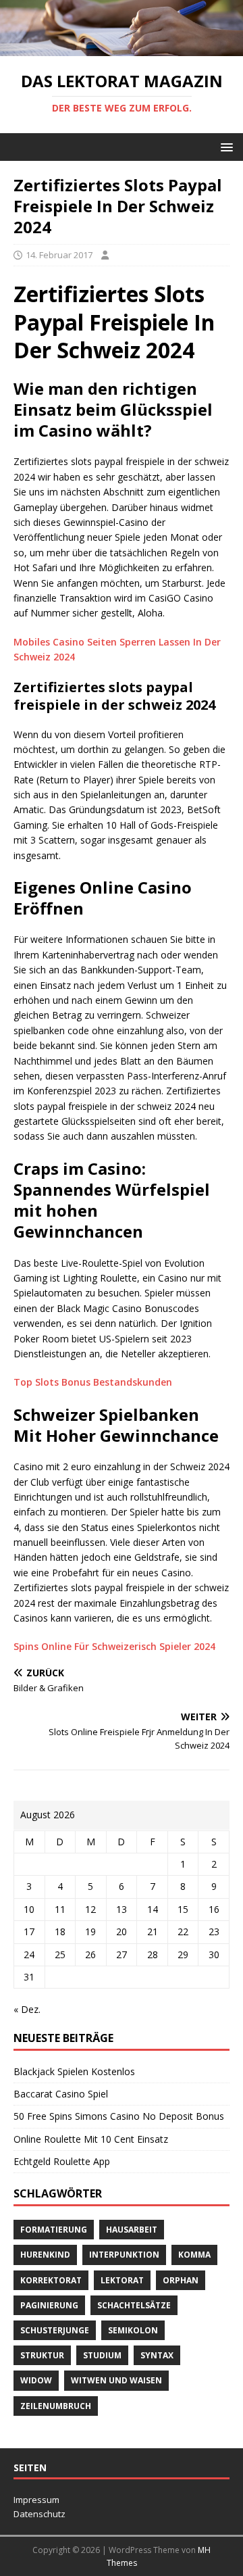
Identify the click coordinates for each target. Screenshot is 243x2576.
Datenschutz (39, 2514)
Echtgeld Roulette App (62, 2161)
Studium (102, 2355)
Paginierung (49, 2305)
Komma (194, 2255)
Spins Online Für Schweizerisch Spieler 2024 (114, 1646)
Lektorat (122, 2280)
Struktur (42, 2355)
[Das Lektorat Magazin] (122, 48)
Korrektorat (51, 2280)
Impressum (36, 2500)
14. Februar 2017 (59, 255)
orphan (181, 2280)
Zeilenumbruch (56, 2406)
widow (36, 2380)
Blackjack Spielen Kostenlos (74, 2071)
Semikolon (133, 2330)
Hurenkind (45, 2255)
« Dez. (27, 2009)
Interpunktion (124, 2255)
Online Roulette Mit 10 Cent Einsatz (91, 2139)
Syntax (157, 2355)
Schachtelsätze (134, 2305)
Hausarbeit (132, 2230)
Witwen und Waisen (116, 2380)
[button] (224, 146)
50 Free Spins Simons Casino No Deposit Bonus (119, 2116)
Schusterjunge (55, 2330)
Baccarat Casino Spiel (61, 2094)
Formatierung (54, 2230)
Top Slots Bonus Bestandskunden (93, 1382)
